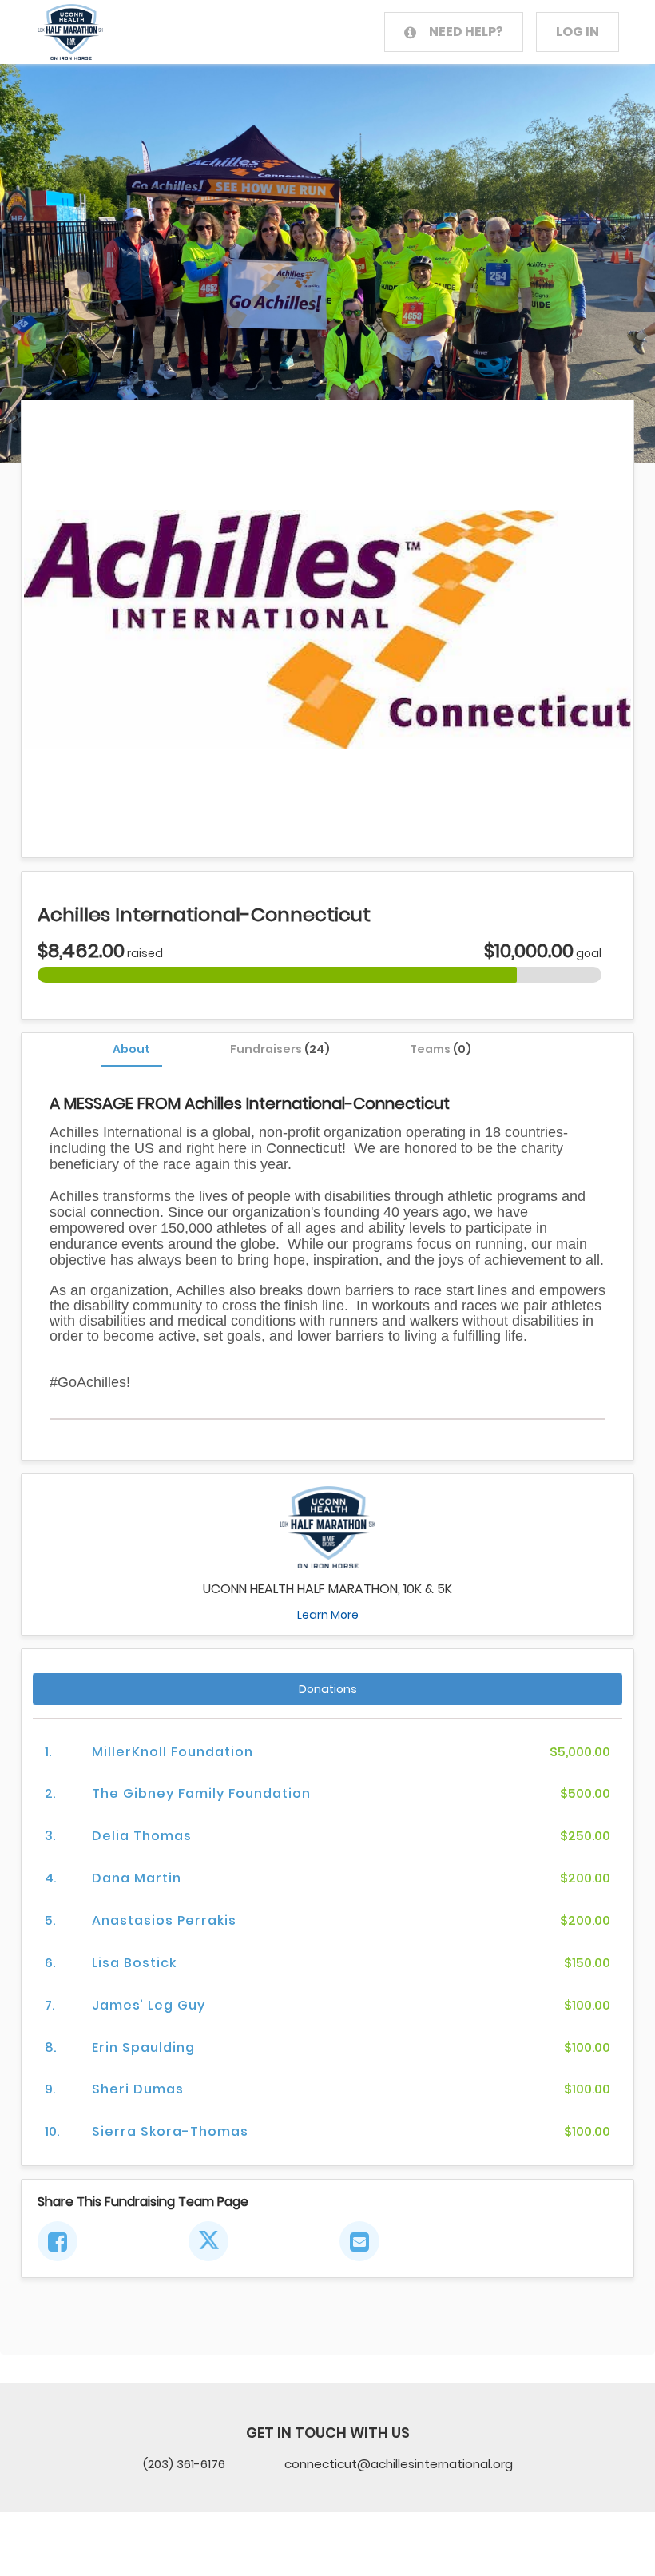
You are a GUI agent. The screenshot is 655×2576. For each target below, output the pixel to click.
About (131, 1049)
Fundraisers (280, 1049)
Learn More (328, 1615)
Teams (441, 1049)
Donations (328, 1689)
